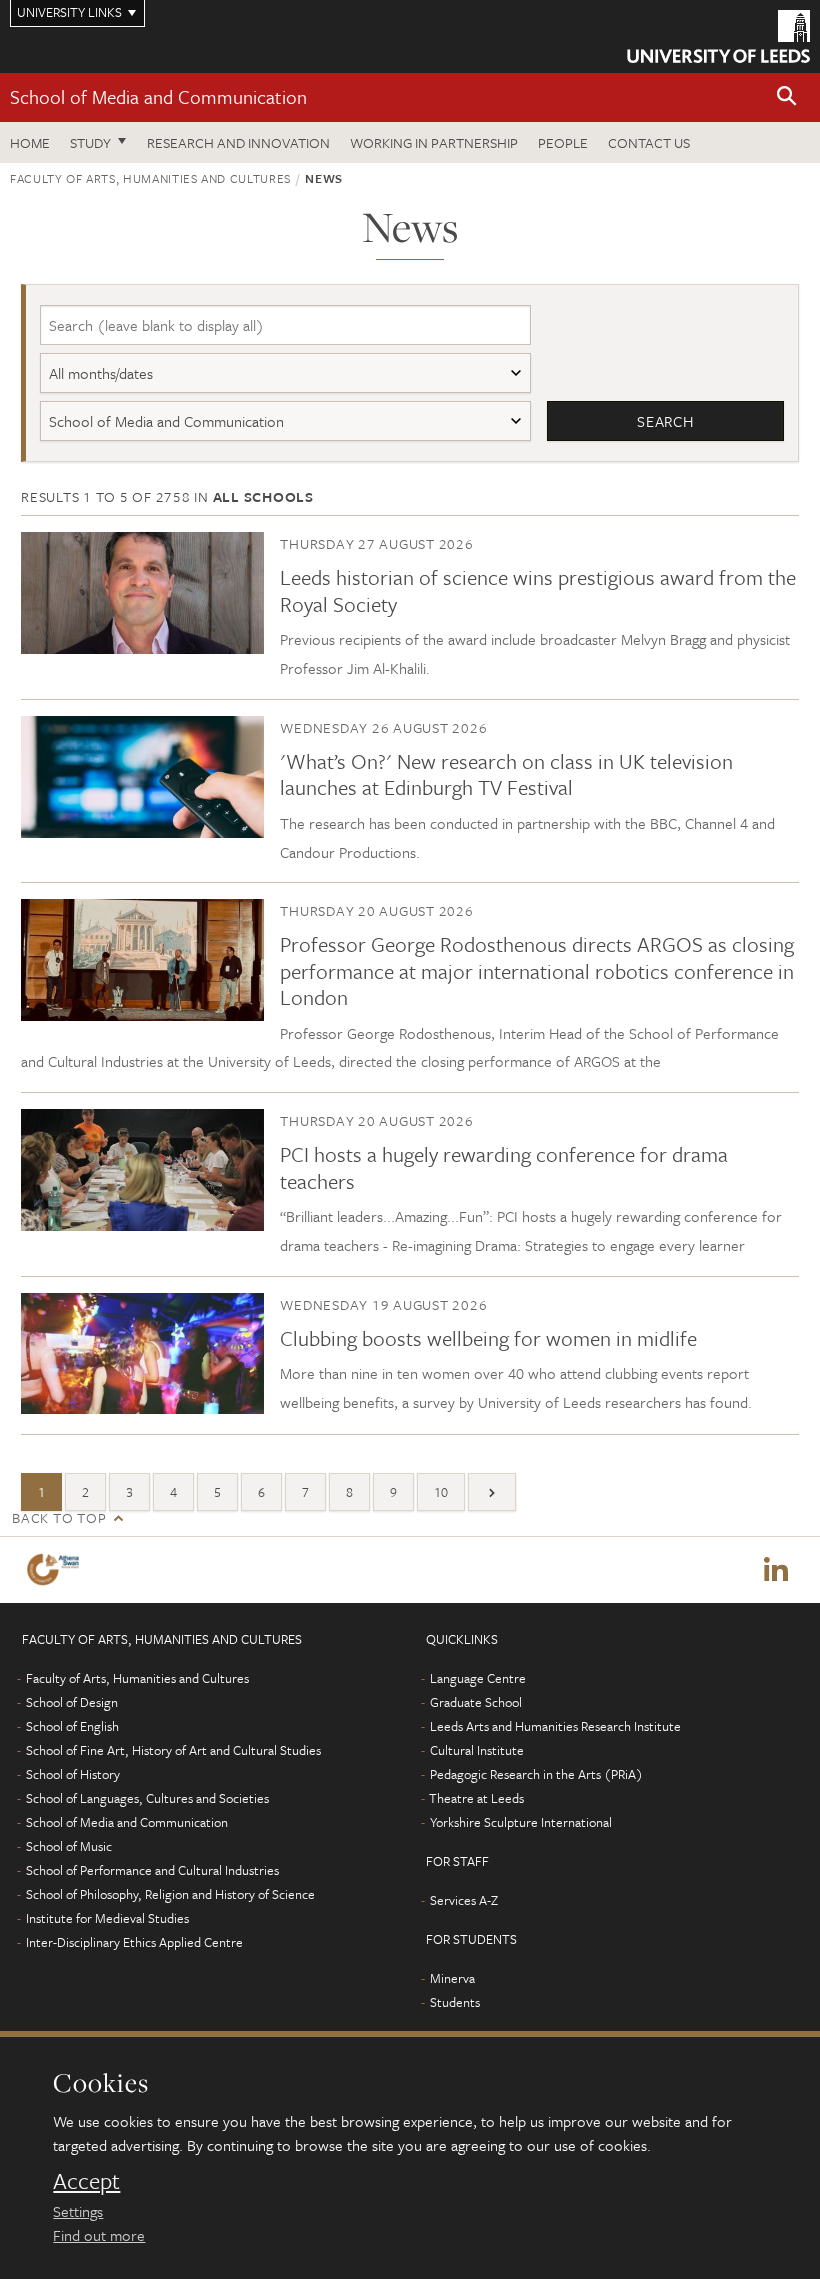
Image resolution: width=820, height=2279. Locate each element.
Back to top (59, 1517)
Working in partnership (434, 142)
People (563, 142)
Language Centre (478, 1678)
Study (90, 142)
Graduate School (476, 1702)
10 (441, 1492)
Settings (78, 2211)
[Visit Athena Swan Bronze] (57, 1569)
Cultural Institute (477, 1750)
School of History (73, 1774)
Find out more (99, 2235)
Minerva (452, 1978)
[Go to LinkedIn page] (776, 1570)
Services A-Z (464, 1900)
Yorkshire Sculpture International (521, 1822)
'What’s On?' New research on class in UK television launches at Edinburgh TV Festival (506, 774)
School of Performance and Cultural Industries (152, 1870)
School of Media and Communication (158, 96)
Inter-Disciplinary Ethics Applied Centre (134, 1942)
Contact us (649, 142)
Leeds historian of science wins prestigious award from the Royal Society (538, 590)
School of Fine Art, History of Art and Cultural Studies (173, 1750)
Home (30, 142)
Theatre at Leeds (476, 1798)
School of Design (72, 1702)
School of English (72, 1726)
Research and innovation (238, 142)
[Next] (492, 1492)
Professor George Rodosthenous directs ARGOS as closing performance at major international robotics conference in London (537, 970)
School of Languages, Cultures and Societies (147, 1798)
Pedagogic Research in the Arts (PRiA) (536, 1774)
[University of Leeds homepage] (718, 36)
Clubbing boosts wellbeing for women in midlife (488, 1338)
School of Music (69, 1846)
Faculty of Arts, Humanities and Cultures (150, 178)
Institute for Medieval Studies (107, 1918)
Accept (86, 2181)
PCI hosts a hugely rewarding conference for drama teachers (504, 1167)
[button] (787, 97)
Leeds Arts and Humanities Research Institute (555, 1726)
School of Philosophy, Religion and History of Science (170, 1894)
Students (455, 2002)
